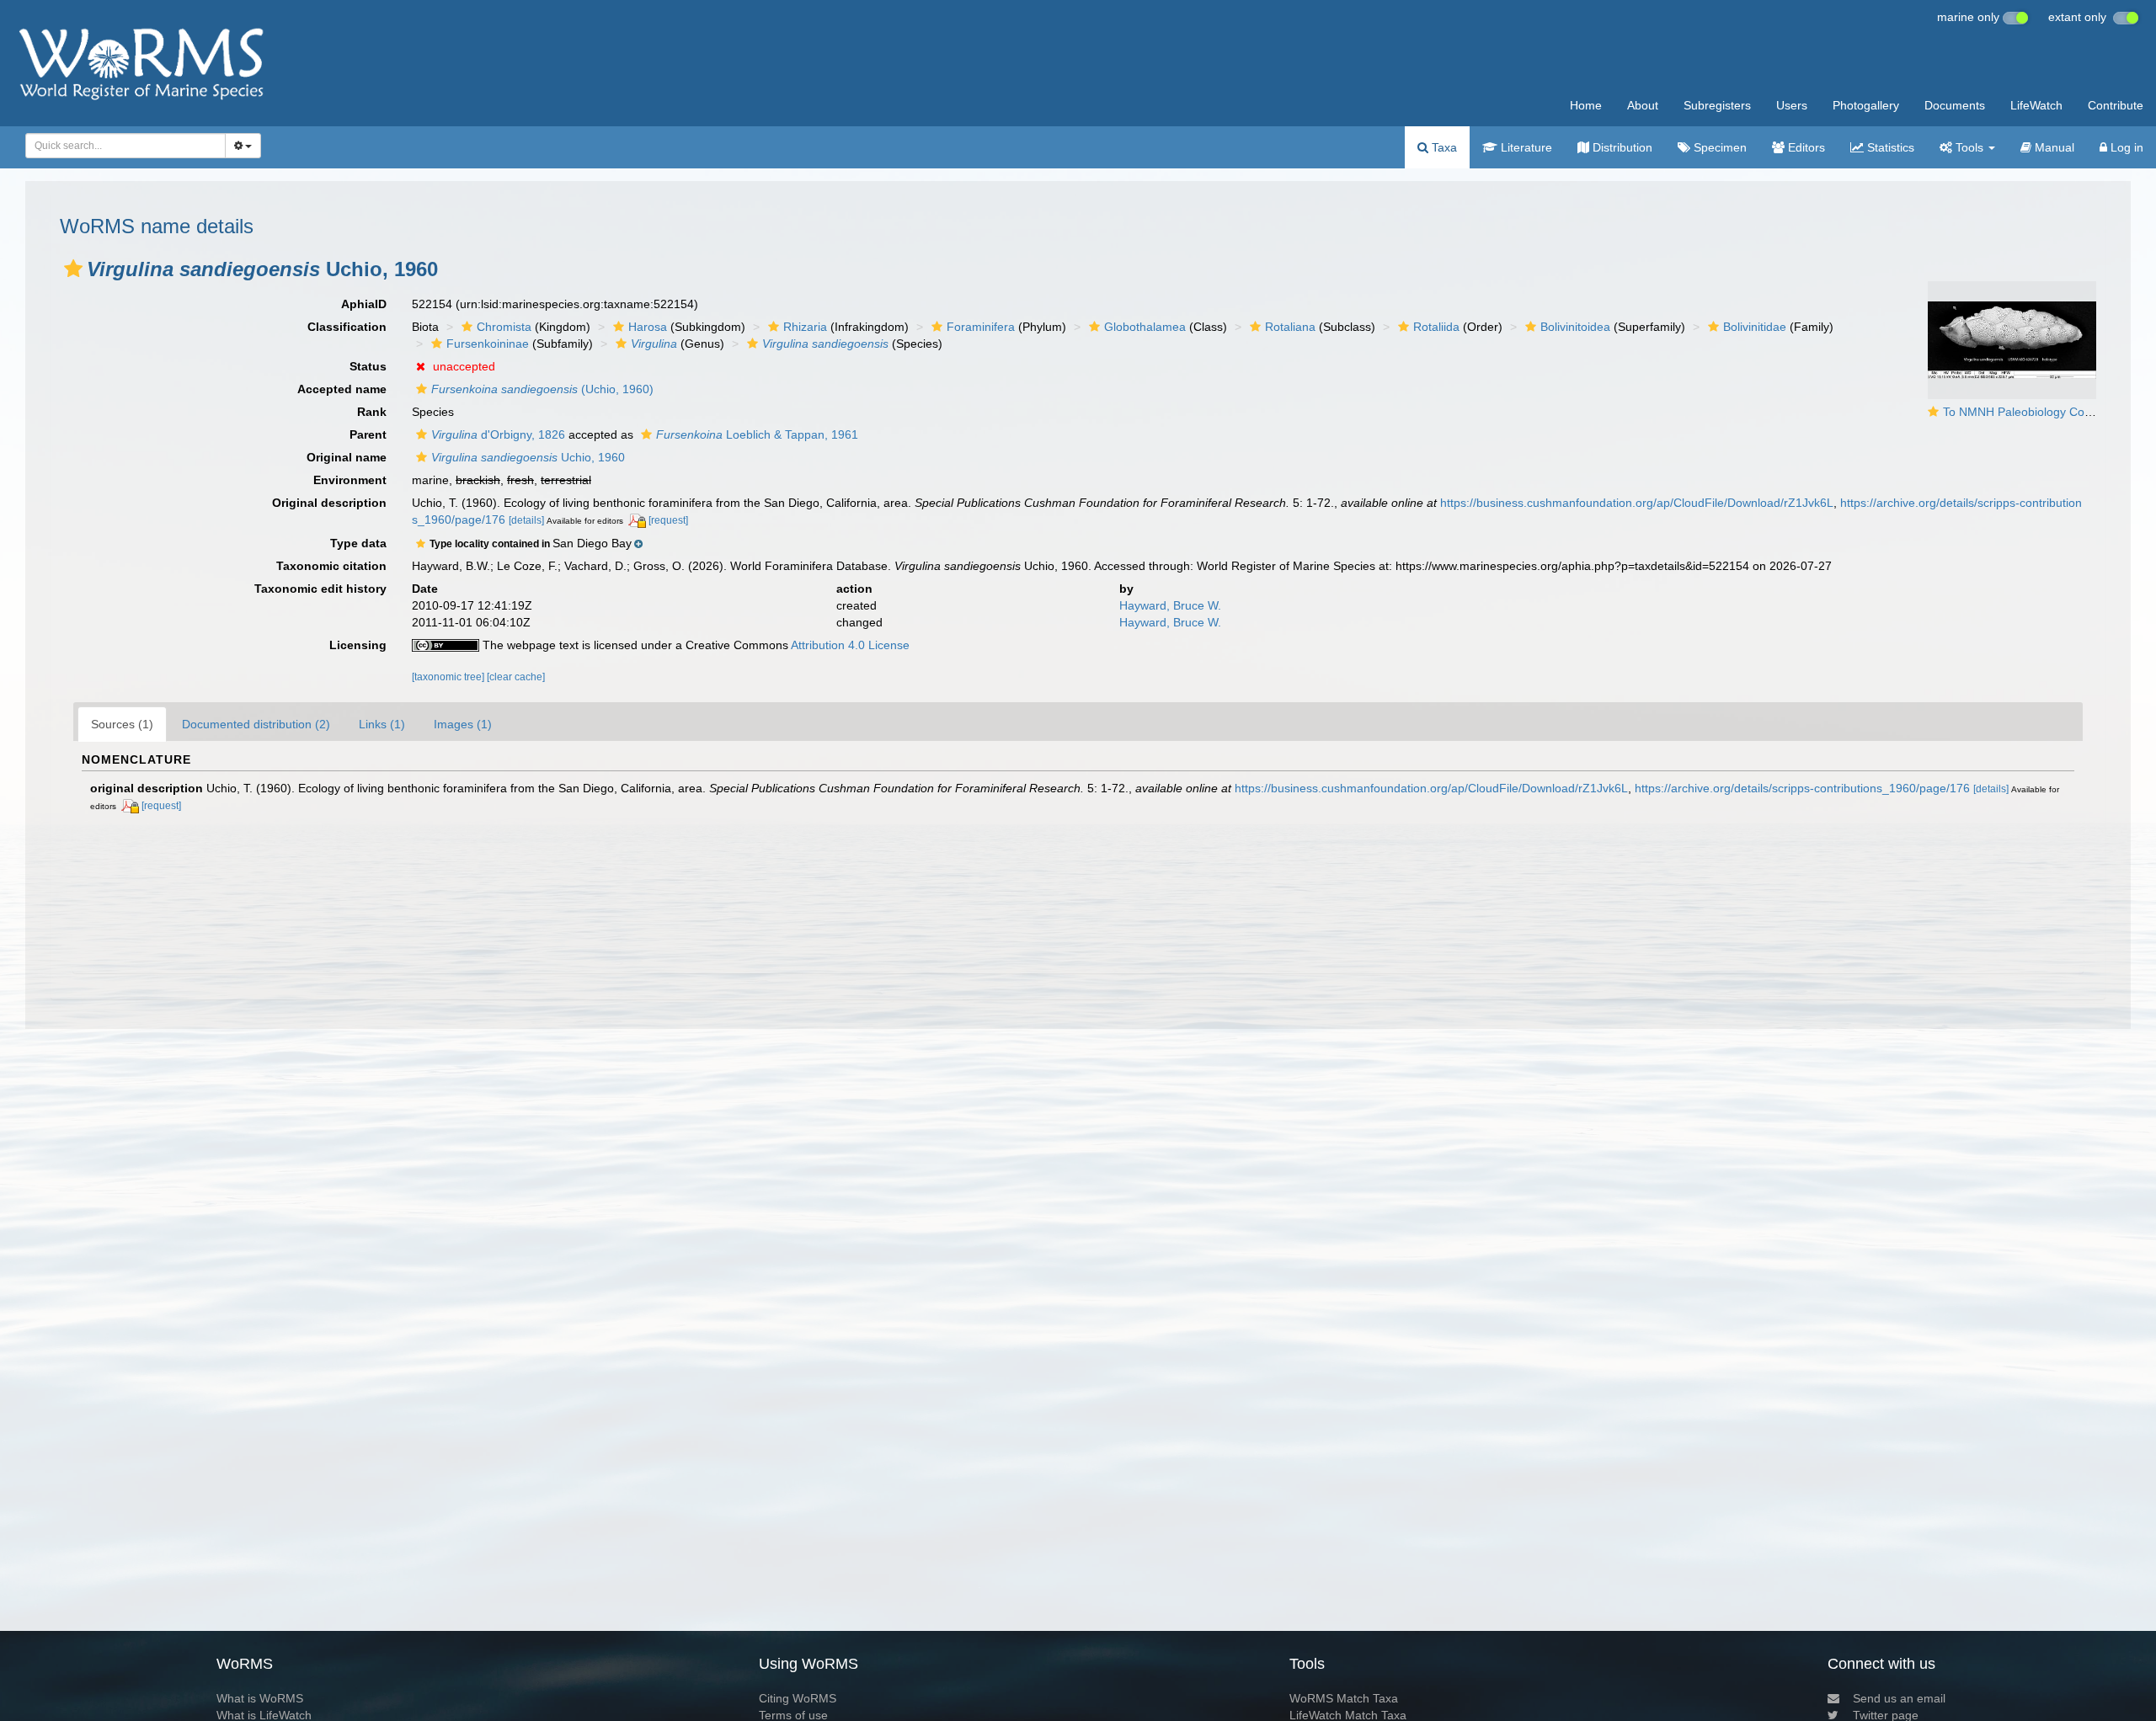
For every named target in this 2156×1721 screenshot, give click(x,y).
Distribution (1621, 147)
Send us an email (1899, 1698)
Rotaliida (1436, 327)
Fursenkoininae (488, 344)
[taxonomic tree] (449, 677)
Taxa (1443, 147)
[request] (668, 520)
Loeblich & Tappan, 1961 (757, 434)
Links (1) (382, 724)
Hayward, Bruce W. (1170, 605)
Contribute (2116, 105)
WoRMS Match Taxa (1344, 1698)
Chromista (504, 327)
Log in (2125, 147)
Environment (350, 480)
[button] (73, 269)
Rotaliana (1290, 327)
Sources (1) (122, 724)
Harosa (648, 327)
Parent (368, 434)
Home (1586, 105)
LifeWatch (2036, 105)
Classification (347, 327)
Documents (1955, 105)
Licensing (358, 645)
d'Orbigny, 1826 (498, 434)
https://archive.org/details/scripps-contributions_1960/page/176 (1802, 788)
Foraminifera (981, 327)
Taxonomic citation (331, 566)
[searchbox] (121, 146)
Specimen (1718, 147)
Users (1792, 105)
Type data (358, 543)
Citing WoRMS (798, 1698)
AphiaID (364, 304)
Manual (2053, 147)
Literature (1525, 147)
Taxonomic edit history (320, 589)
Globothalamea (1145, 327)
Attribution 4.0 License (850, 645)
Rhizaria (805, 327)
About (1643, 105)
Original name (347, 457)
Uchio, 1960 (528, 457)
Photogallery (1866, 105)
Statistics (1889, 147)
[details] (526, 520)
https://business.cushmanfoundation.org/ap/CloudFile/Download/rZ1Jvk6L (1637, 503)
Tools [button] (1969, 147)
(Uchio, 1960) (542, 389)
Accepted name (342, 389)
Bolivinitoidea (1575, 327)
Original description (329, 503)
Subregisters (1717, 105)
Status (368, 366)
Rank (372, 412)
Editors (1805, 147)
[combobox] (125, 146)
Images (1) (463, 724)
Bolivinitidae (1755, 327)
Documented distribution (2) (256, 724)
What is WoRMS (260, 1698)
